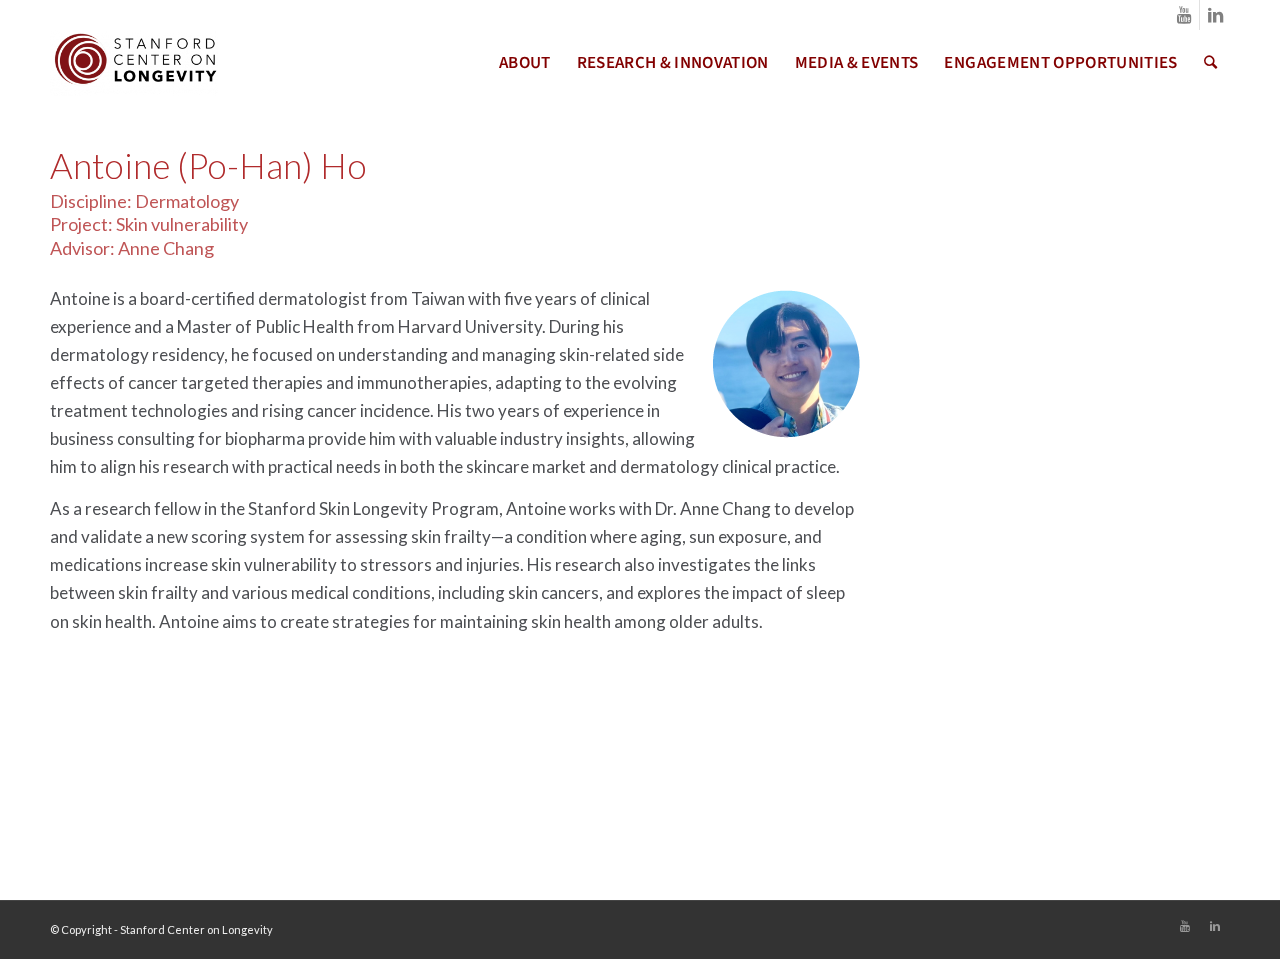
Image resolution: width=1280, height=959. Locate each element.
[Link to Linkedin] (1215, 15)
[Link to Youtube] (1184, 15)
